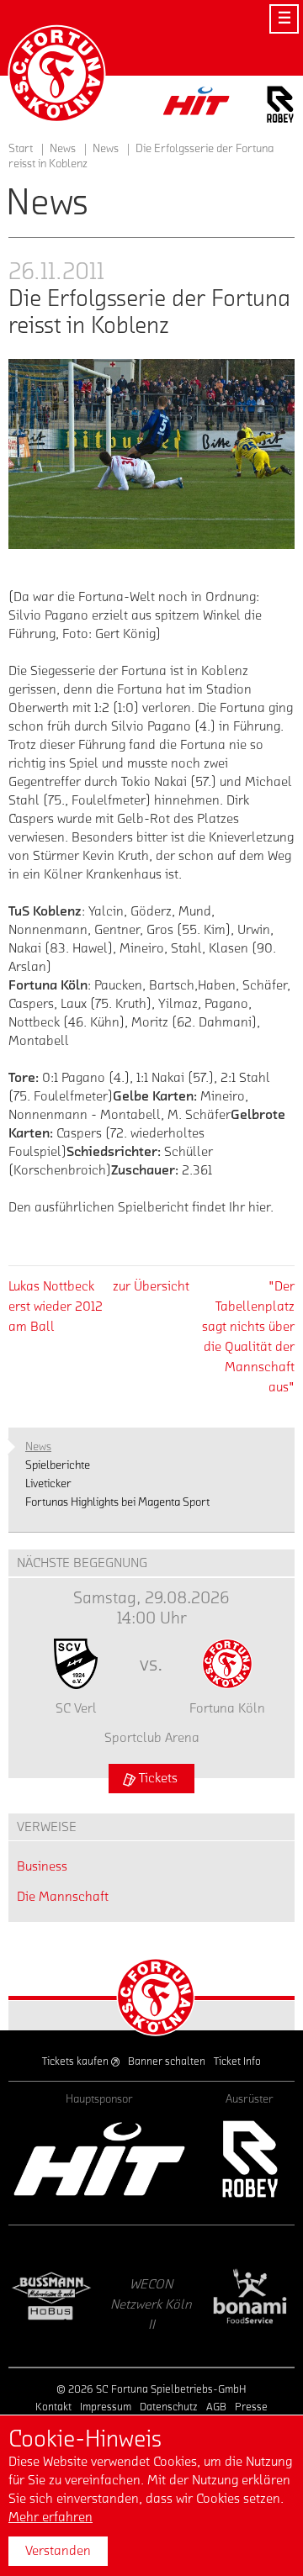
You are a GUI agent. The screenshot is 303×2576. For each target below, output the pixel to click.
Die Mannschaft (63, 1897)
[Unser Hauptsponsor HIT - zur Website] (197, 106)
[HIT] (99, 2159)
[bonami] (178, 2296)
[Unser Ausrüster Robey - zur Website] (280, 107)
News (106, 149)
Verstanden (58, 2551)
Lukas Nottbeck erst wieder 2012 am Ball (56, 1306)
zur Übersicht (151, 1286)
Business (42, 1866)
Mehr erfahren (50, 2517)
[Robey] (249, 2159)
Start (21, 149)
